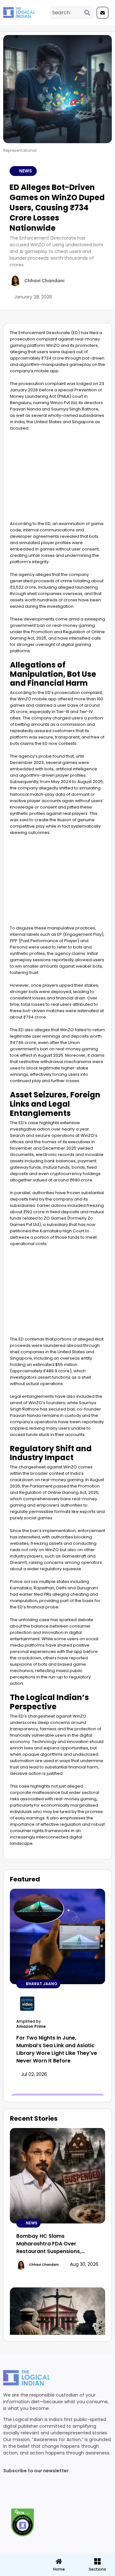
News (26, 171)
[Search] (88, 13)
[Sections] (19, 2559)
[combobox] (67, 13)
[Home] (59, 2561)
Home (59, 2569)
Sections (19, 2572)
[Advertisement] (57, 478)
